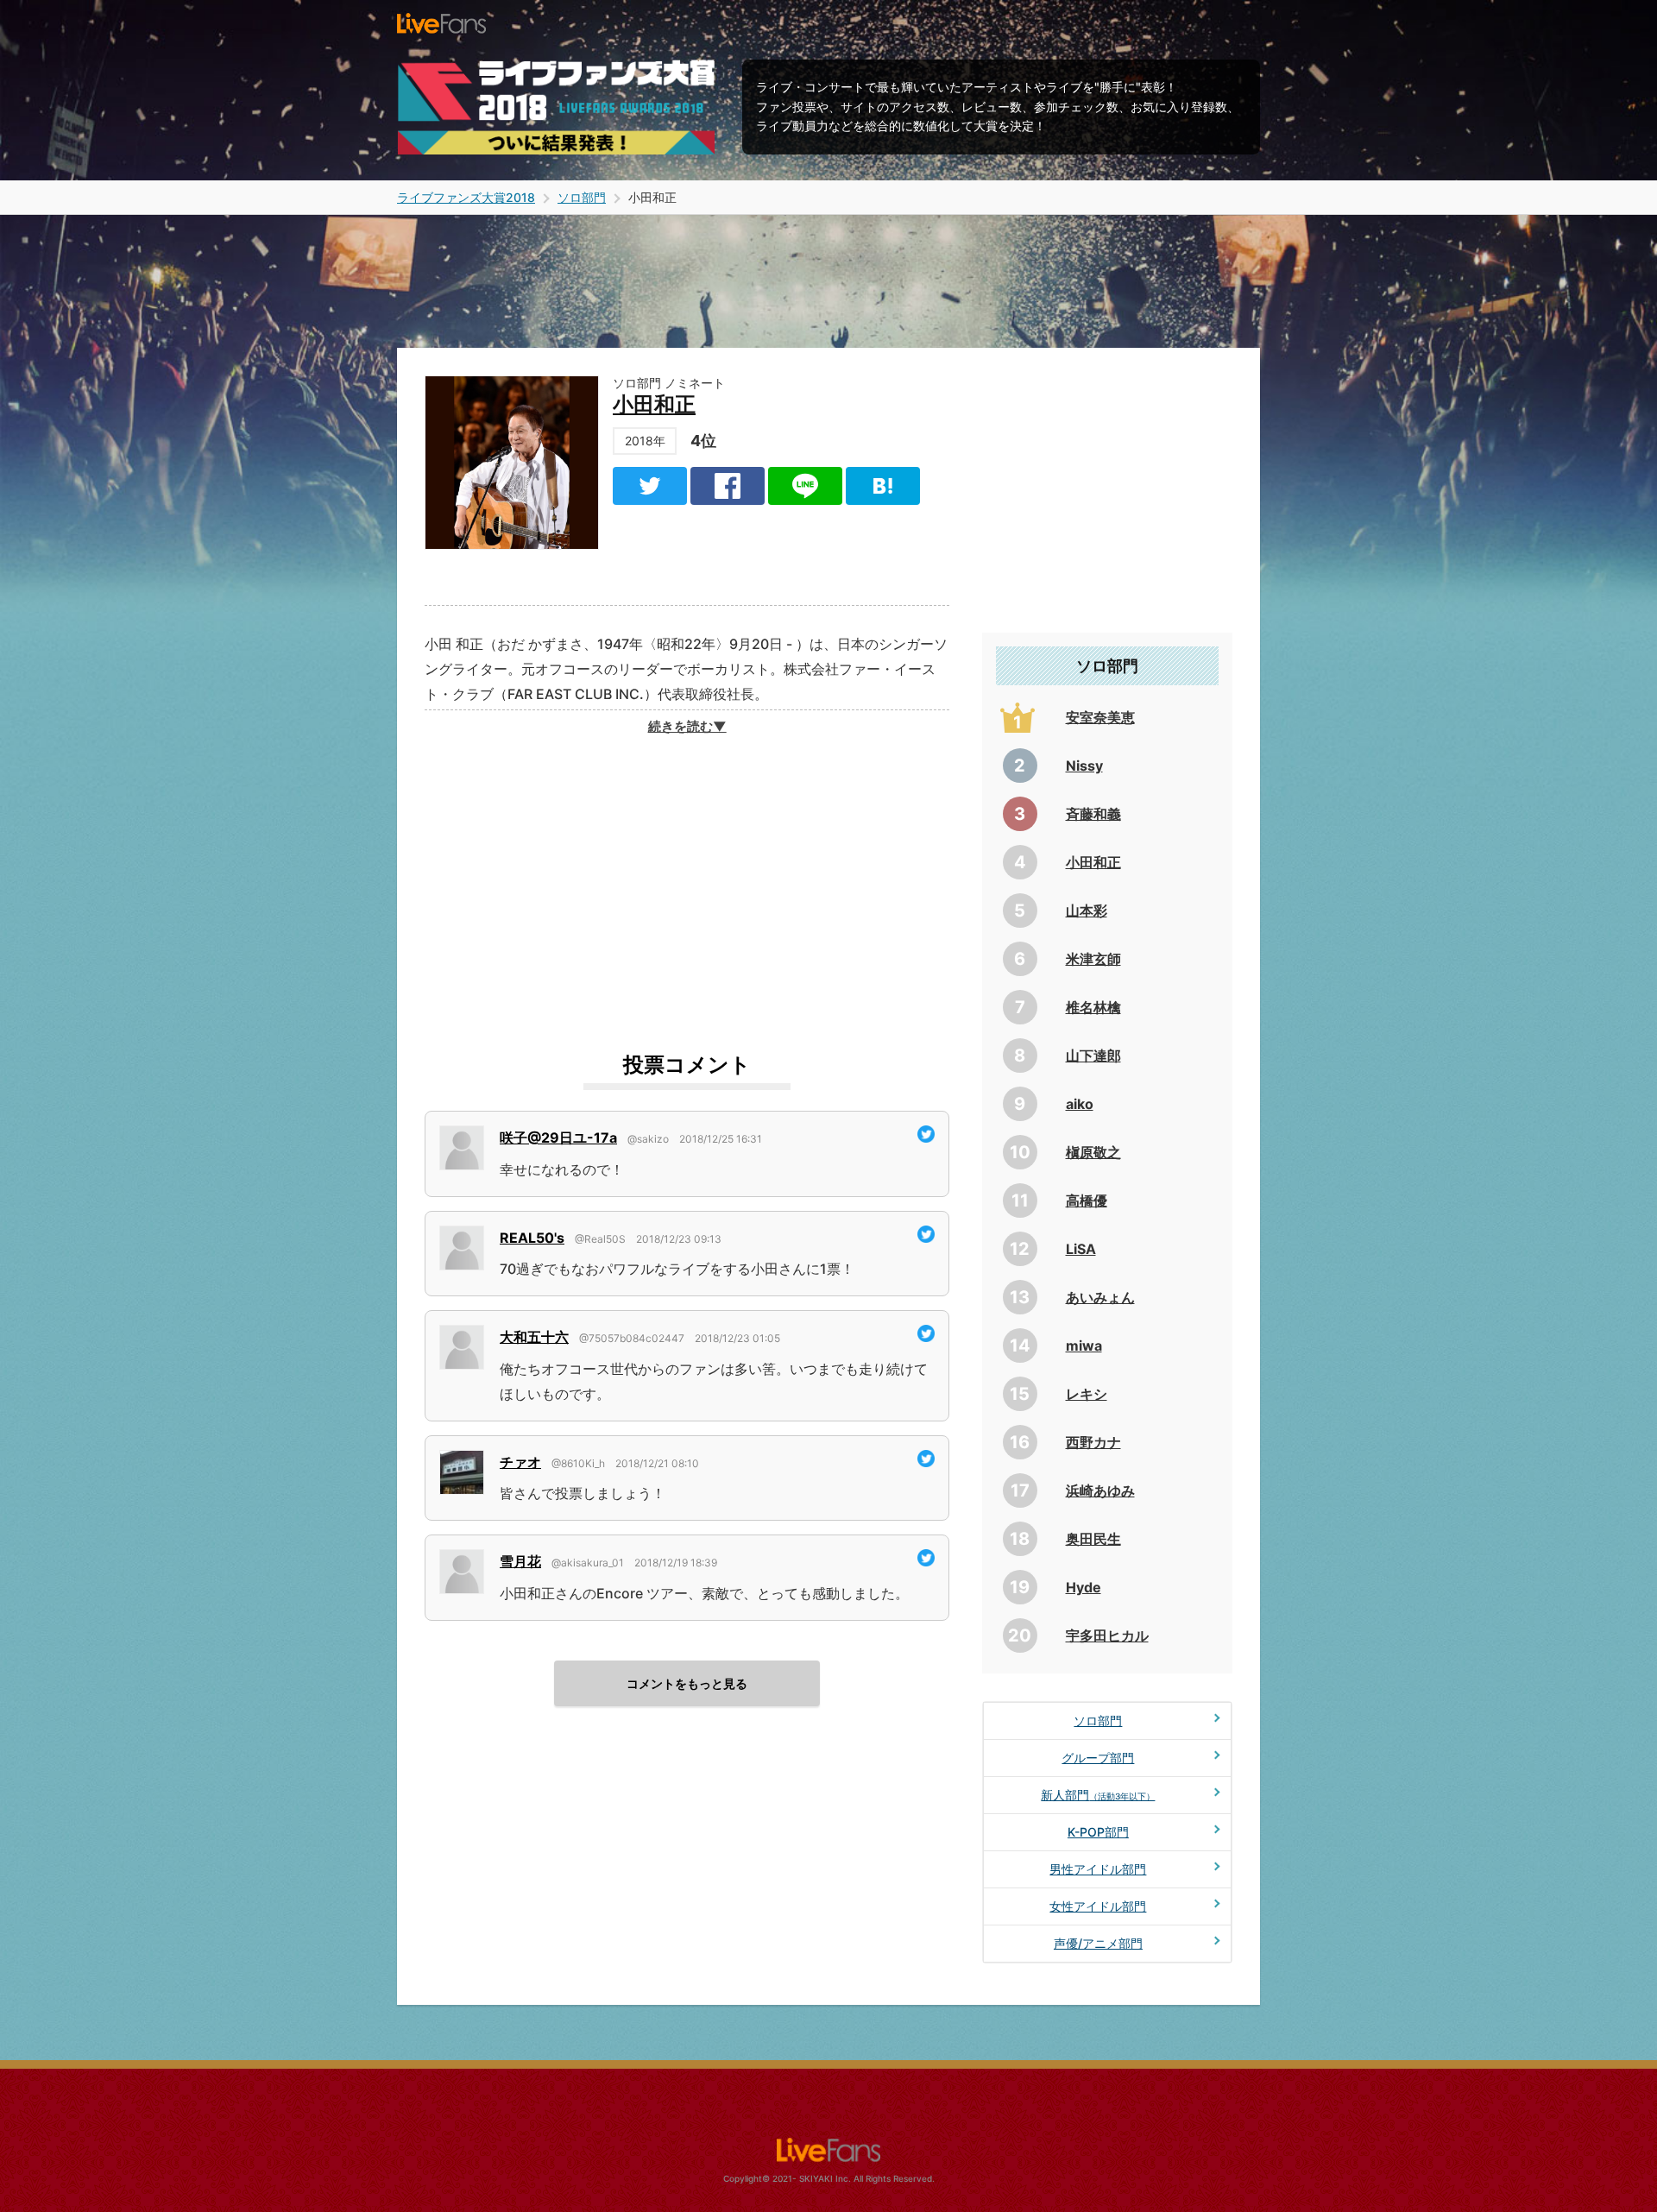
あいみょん (1100, 1297)
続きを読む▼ (687, 727)
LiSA (1081, 1249)
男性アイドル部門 (1098, 1869)
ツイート (650, 486)
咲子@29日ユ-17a (558, 1138)
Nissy (1084, 766)
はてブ (883, 486)
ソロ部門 (1098, 1720)
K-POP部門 (1098, 1832)
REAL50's (532, 1238)
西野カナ (1093, 1442)
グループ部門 (1098, 1758)
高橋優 (1087, 1201)
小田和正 (654, 404)
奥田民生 (1093, 1539)
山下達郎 (1093, 1056)
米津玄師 (1093, 959)
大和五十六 (534, 1337)
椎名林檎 (1093, 1007)
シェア (728, 486)
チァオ (520, 1462)
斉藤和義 (1093, 814)
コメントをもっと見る (687, 1683)
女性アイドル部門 (1098, 1906)
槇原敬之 (1093, 1152)
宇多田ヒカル (1107, 1635)
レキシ (1087, 1394)
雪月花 (520, 1561)
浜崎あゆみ (1100, 1490)
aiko (1080, 1104)
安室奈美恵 (1100, 717)
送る (805, 486)
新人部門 (1098, 1795)
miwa (1084, 1345)
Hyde (1084, 1587)
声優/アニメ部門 (1098, 1943)
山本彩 (1087, 911)
